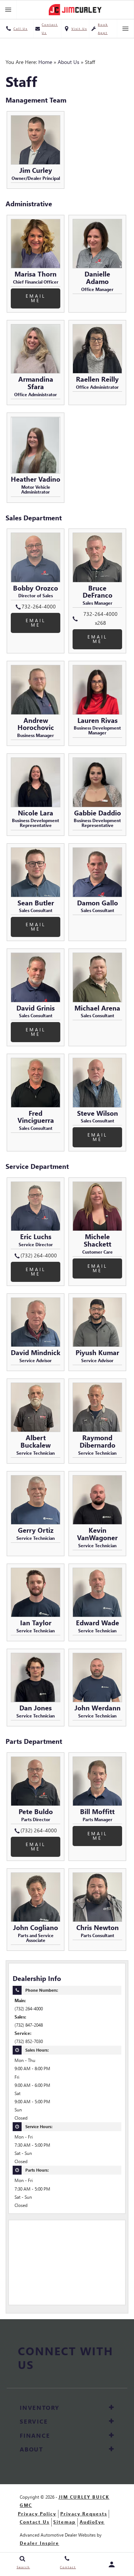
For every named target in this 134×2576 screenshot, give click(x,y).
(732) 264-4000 (29, 2009)
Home (45, 62)
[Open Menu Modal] (8, 10)
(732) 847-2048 (29, 2025)
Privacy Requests (84, 2514)
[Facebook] (62, 2381)
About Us (68, 62)
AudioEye (92, 2522)
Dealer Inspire (39, 2543)
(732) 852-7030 (29, 2041)
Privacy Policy (37, 2514)
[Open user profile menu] (112, 2564)
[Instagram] (74, 2381)
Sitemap (64, 2522)
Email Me (36, 298)
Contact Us (35, 2522)
